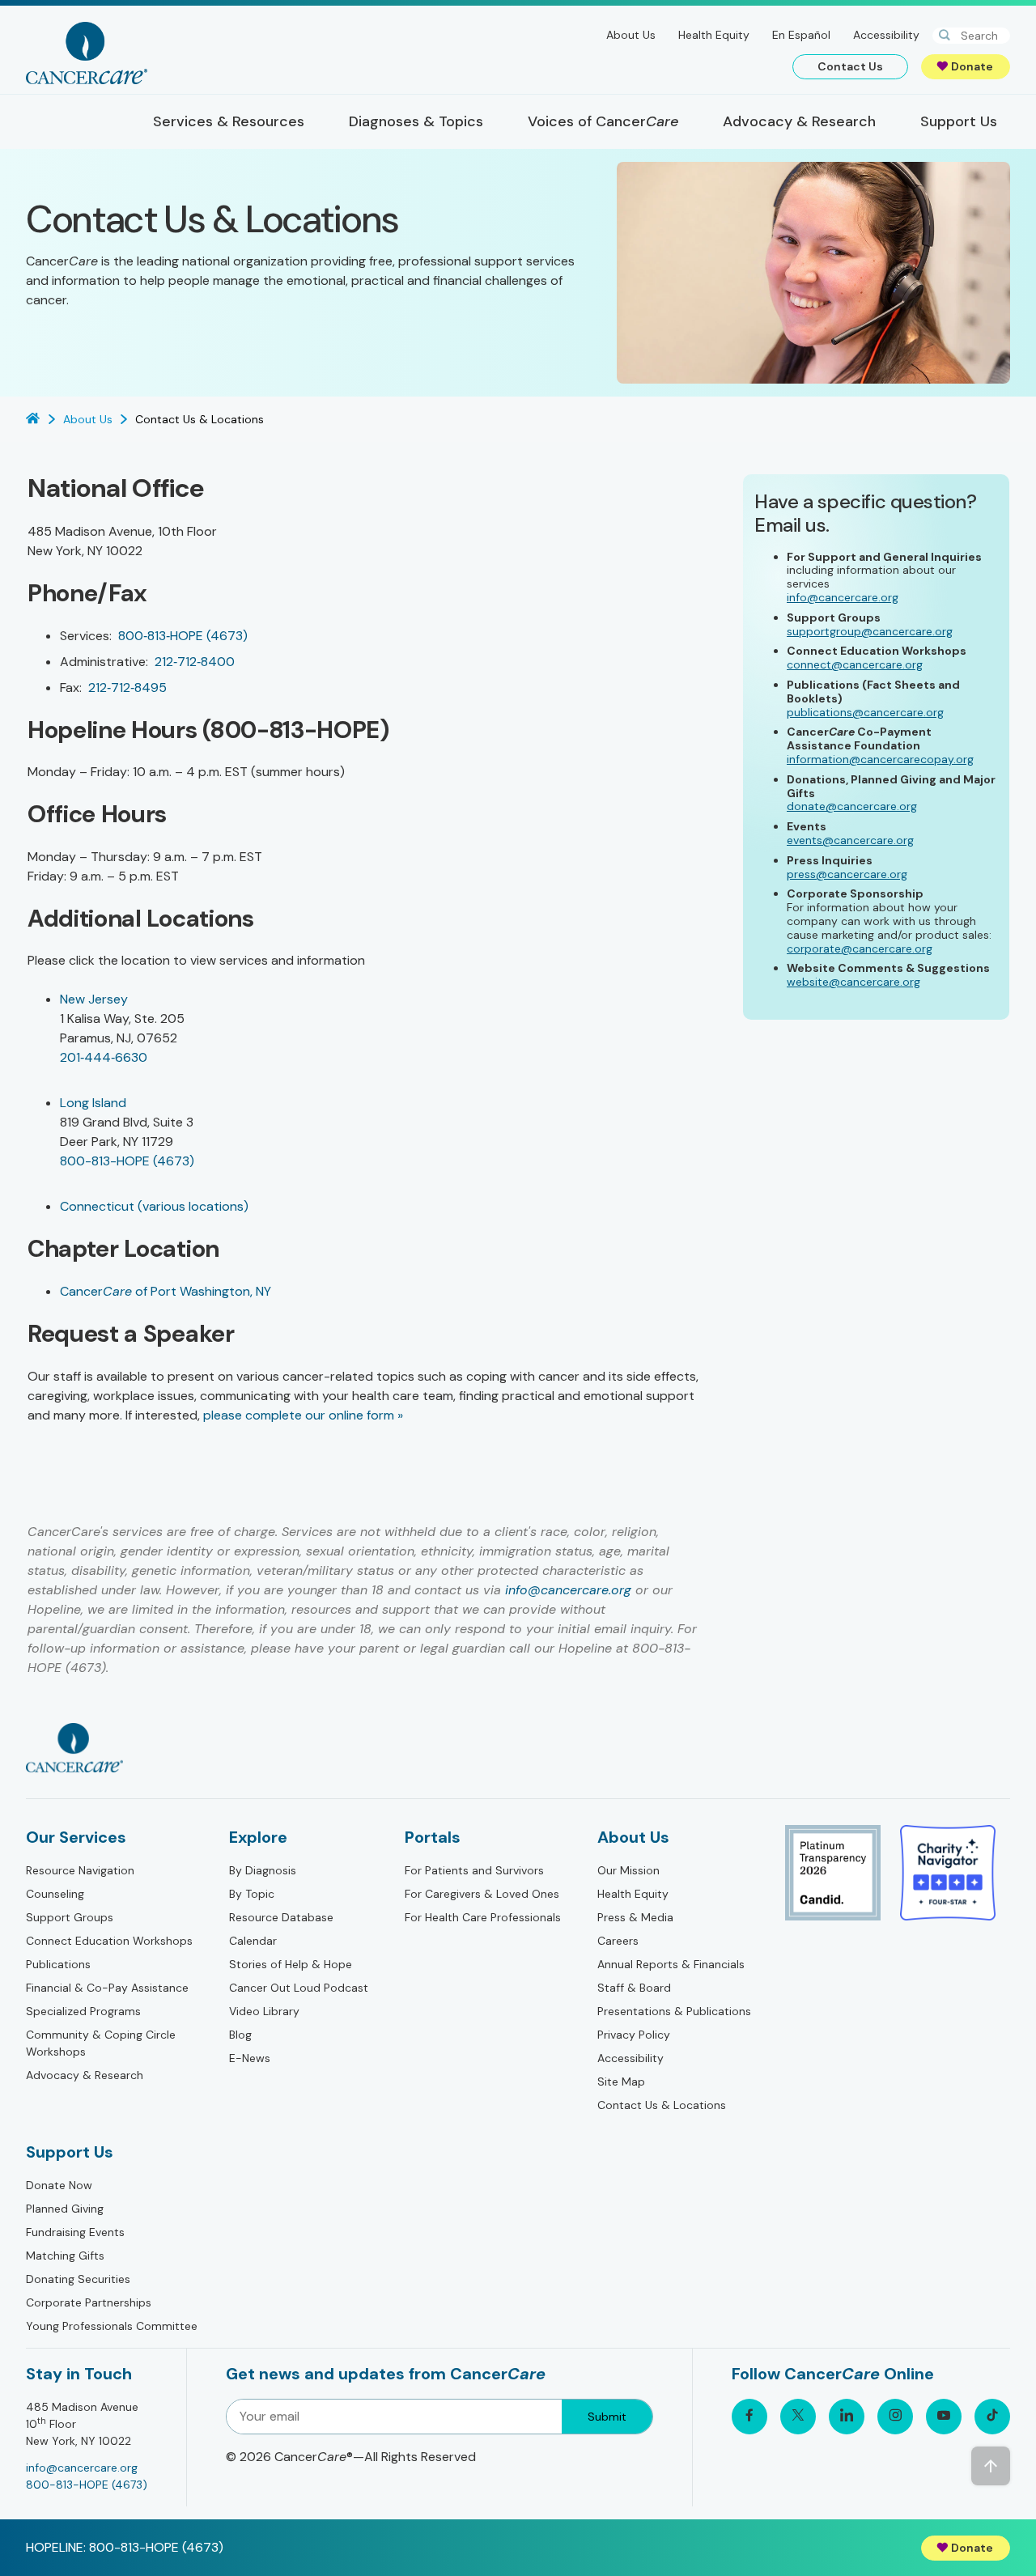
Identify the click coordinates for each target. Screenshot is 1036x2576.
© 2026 (351, 2457)
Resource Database (281, 1917)
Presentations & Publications (674, 2011)
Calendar (253, 1941)
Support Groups (70, 1917)
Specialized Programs (83, 2011)
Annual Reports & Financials (671, 1964)
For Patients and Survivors (474, 1870)
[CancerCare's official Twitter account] (798, 2417)
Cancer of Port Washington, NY (166, 1291)
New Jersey (94, 999)
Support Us (70, 2152)
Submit (607, 2417)
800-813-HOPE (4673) (127, 1161)
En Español (801, 35)
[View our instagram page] (895, 2417)
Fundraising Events (75, 2232)
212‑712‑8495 (127, 687)
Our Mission (628, 1870)
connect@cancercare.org (855, 664)
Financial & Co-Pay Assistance (107, 1988)
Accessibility (886, 35)
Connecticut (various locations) (154, 1206)
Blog (240, 2035)
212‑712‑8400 (195, 662)
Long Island (93, 1103)
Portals (433, 1837)
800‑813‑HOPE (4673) (183, 636)
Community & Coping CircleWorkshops (101, 2043)
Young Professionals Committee (112, 2326)
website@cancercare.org (853, 982)
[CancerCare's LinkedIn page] (847, 2417)
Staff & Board (634, 1988)
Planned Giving (65, 2209)
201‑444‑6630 (104, 1057)
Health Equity (714, 35)
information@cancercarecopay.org (880, 759)
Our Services (76, 1837)
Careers (618, 1941)
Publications (58, 1964)
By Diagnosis (263, 1870)
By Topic (252, 1894)
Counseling (55, 1894)
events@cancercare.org (850, 840)
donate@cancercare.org (852, 806)
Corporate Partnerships (89, 2302)
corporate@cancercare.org (860, 948)
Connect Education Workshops (109, 1941)
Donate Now (59, 2185)
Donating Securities (78, 2279)
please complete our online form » (303, 1415)
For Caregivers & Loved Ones (482, 1894)
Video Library (264, 2011)
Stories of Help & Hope (291, 1964)
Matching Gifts (65, 2256)
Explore (258, 1837)
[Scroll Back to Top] (991, 2466)
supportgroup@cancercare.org (870, 631)
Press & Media (635, 1917)
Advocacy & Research (85, 2075)
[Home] (87, 53)
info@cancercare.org (568, 1590)
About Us (631, 35)
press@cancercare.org (847, 874)
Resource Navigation (80, 1870)
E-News (250, 2058)
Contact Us (850, 66)
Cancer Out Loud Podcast (299, 1988)
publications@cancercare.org (865, 712)
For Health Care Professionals (483, 1917)
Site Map (621, 2082)
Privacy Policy (634, 2035)
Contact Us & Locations (662, 2105)
